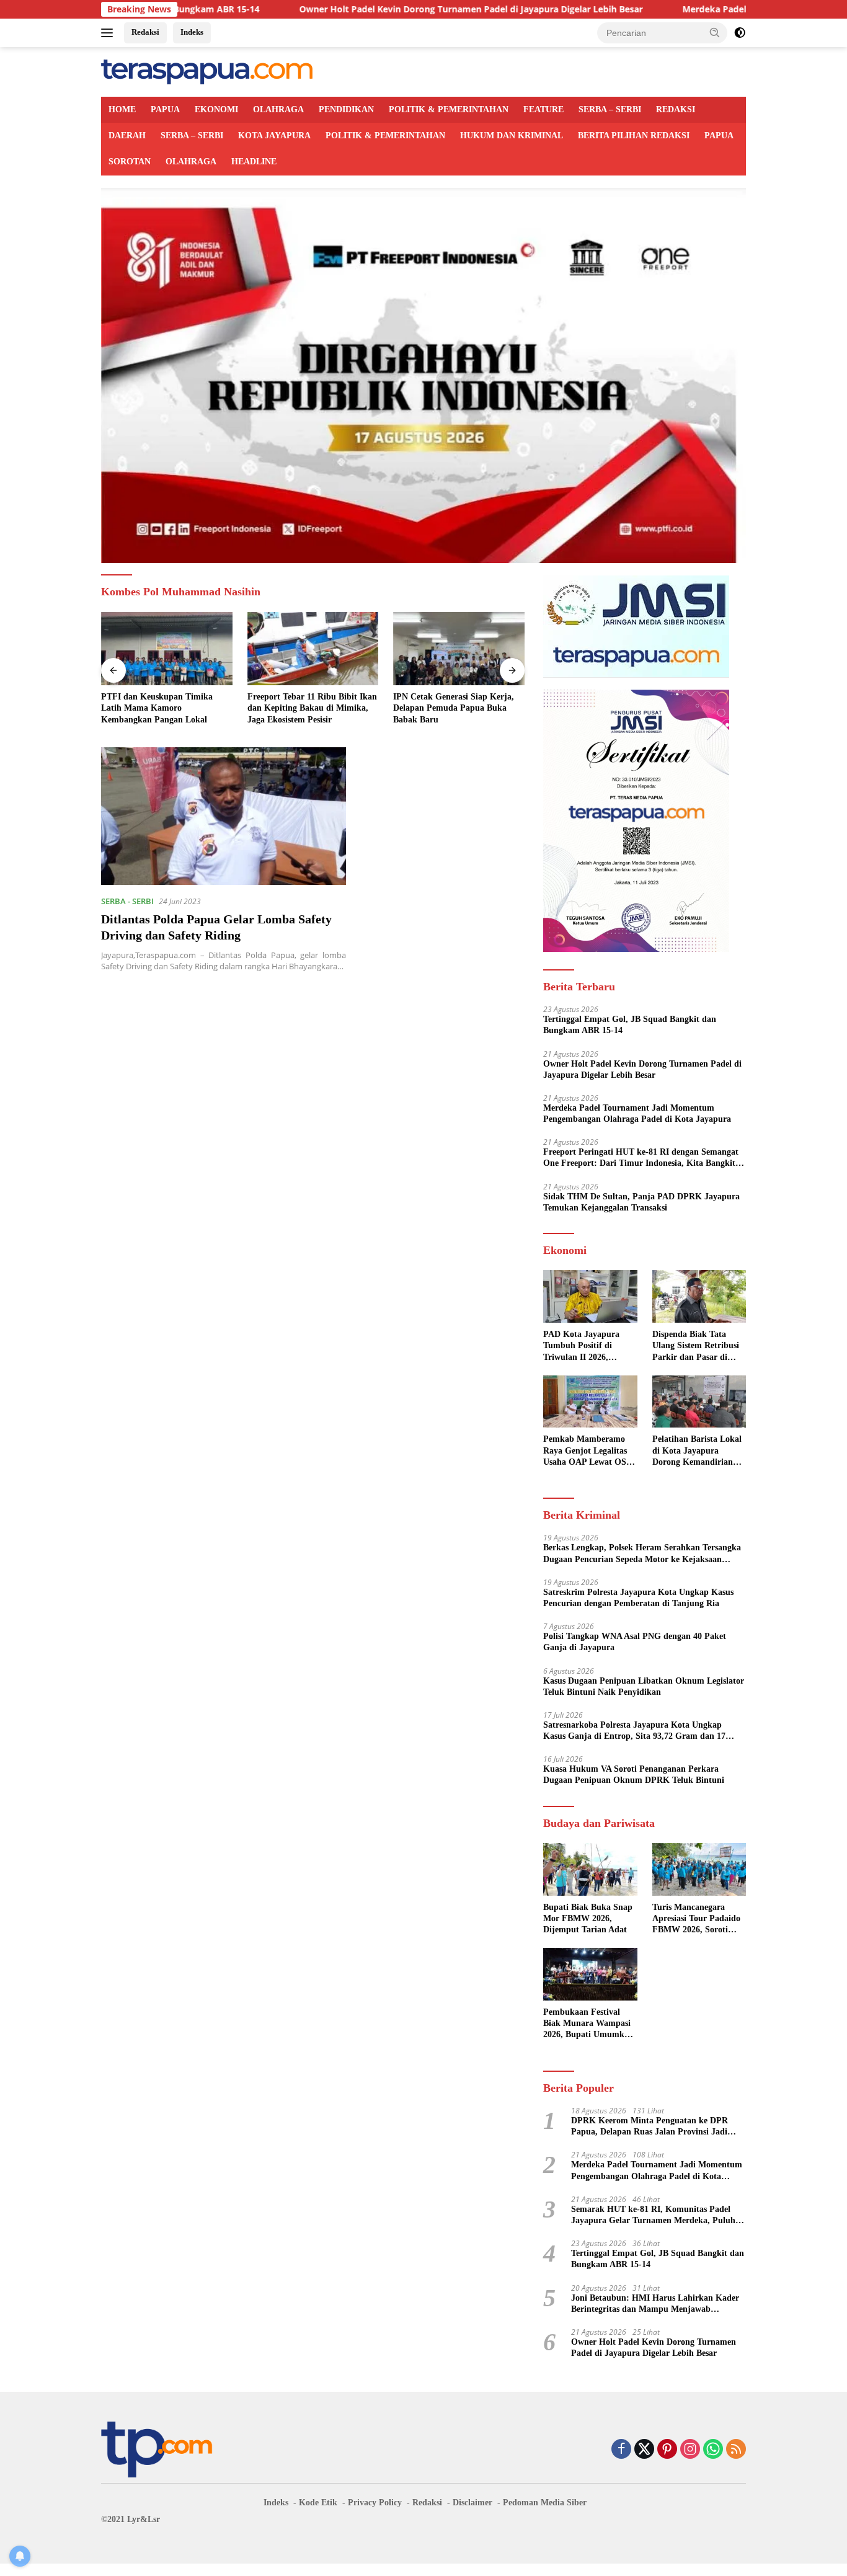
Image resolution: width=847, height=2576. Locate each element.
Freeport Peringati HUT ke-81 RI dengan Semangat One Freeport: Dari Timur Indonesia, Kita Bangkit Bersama (641, 1158)
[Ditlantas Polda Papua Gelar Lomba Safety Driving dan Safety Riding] (224, 816)
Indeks (192, 32)
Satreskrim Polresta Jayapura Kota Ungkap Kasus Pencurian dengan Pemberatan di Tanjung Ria (638, 1598)
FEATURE (543, 109)
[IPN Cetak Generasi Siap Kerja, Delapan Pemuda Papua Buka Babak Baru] (313, 649)
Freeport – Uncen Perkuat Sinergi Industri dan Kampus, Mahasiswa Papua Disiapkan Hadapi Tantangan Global (457, 709)
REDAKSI (676, 109)
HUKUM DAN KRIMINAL (512, 135)
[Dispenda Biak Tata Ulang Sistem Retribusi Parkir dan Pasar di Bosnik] (699, 1296)
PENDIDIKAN (346, 109)
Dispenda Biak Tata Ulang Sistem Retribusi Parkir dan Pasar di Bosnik (696, 1346)
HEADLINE (254, 162)
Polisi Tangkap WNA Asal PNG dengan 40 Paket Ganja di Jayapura (635, 1642)
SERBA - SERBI (127, 901)
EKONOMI (216, 109)
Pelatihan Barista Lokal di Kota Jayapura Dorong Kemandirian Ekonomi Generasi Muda (697, 1451)
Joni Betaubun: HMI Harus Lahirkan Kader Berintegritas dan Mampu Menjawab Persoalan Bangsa (655, 2304)
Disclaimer (472, 2503)
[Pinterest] (667, 2450)
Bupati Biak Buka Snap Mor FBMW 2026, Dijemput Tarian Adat (588, 1918)
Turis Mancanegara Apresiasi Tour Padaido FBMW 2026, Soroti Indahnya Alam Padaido (698, 1919)
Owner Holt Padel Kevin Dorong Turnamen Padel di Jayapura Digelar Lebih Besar (368, 9)
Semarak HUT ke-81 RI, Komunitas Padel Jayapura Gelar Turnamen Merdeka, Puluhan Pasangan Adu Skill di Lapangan (658, 2215)
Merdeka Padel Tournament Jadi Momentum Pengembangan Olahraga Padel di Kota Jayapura (637, 1113)
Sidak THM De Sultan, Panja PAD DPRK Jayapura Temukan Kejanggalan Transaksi (641, 1202)
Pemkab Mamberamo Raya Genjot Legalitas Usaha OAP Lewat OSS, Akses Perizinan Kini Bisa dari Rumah (588, 1451)
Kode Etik (318, 2503)
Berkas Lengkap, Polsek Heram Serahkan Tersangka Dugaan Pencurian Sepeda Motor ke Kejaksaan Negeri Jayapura (642, 1554)
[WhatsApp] (713, 2450)
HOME (122, 109)
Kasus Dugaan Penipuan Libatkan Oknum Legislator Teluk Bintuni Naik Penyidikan (644, 1686)
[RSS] (736, 2450)
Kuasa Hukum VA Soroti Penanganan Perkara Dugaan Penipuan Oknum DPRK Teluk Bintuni (634, 1774)
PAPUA (165, 109)
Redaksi (145, 32)
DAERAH (127, 135)
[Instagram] (690, 2450)
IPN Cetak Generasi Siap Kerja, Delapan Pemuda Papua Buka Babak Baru (308, 708)
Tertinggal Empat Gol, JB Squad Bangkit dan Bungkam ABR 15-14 (630, 1025)
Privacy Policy (375, 2503)
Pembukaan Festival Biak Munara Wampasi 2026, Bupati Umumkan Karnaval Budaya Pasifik (588, 2024)
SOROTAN (130, 162)
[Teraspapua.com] (207, 71)
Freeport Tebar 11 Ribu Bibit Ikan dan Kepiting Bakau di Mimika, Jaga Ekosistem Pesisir (166, 708)
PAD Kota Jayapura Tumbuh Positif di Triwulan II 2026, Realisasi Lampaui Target (581, 1346)
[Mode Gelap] (740, 33)
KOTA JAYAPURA (274, 135)
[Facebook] (621, 2450)
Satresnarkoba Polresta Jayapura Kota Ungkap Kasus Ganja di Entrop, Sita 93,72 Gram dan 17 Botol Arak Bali (634, 1731)
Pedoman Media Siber (545, 2503)
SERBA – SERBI (610, 109)
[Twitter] (644, 2450)
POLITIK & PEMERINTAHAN (449, 109)
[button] (715, 32)
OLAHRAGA (278, 109)
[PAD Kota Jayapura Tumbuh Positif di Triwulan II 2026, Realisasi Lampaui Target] (590, 1296)
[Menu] (109, 33)
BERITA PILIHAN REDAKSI (634, 135)
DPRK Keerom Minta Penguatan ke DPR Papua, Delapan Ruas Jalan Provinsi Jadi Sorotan (650, 2127)
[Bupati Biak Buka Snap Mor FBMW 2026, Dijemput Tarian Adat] (590, 1869)
